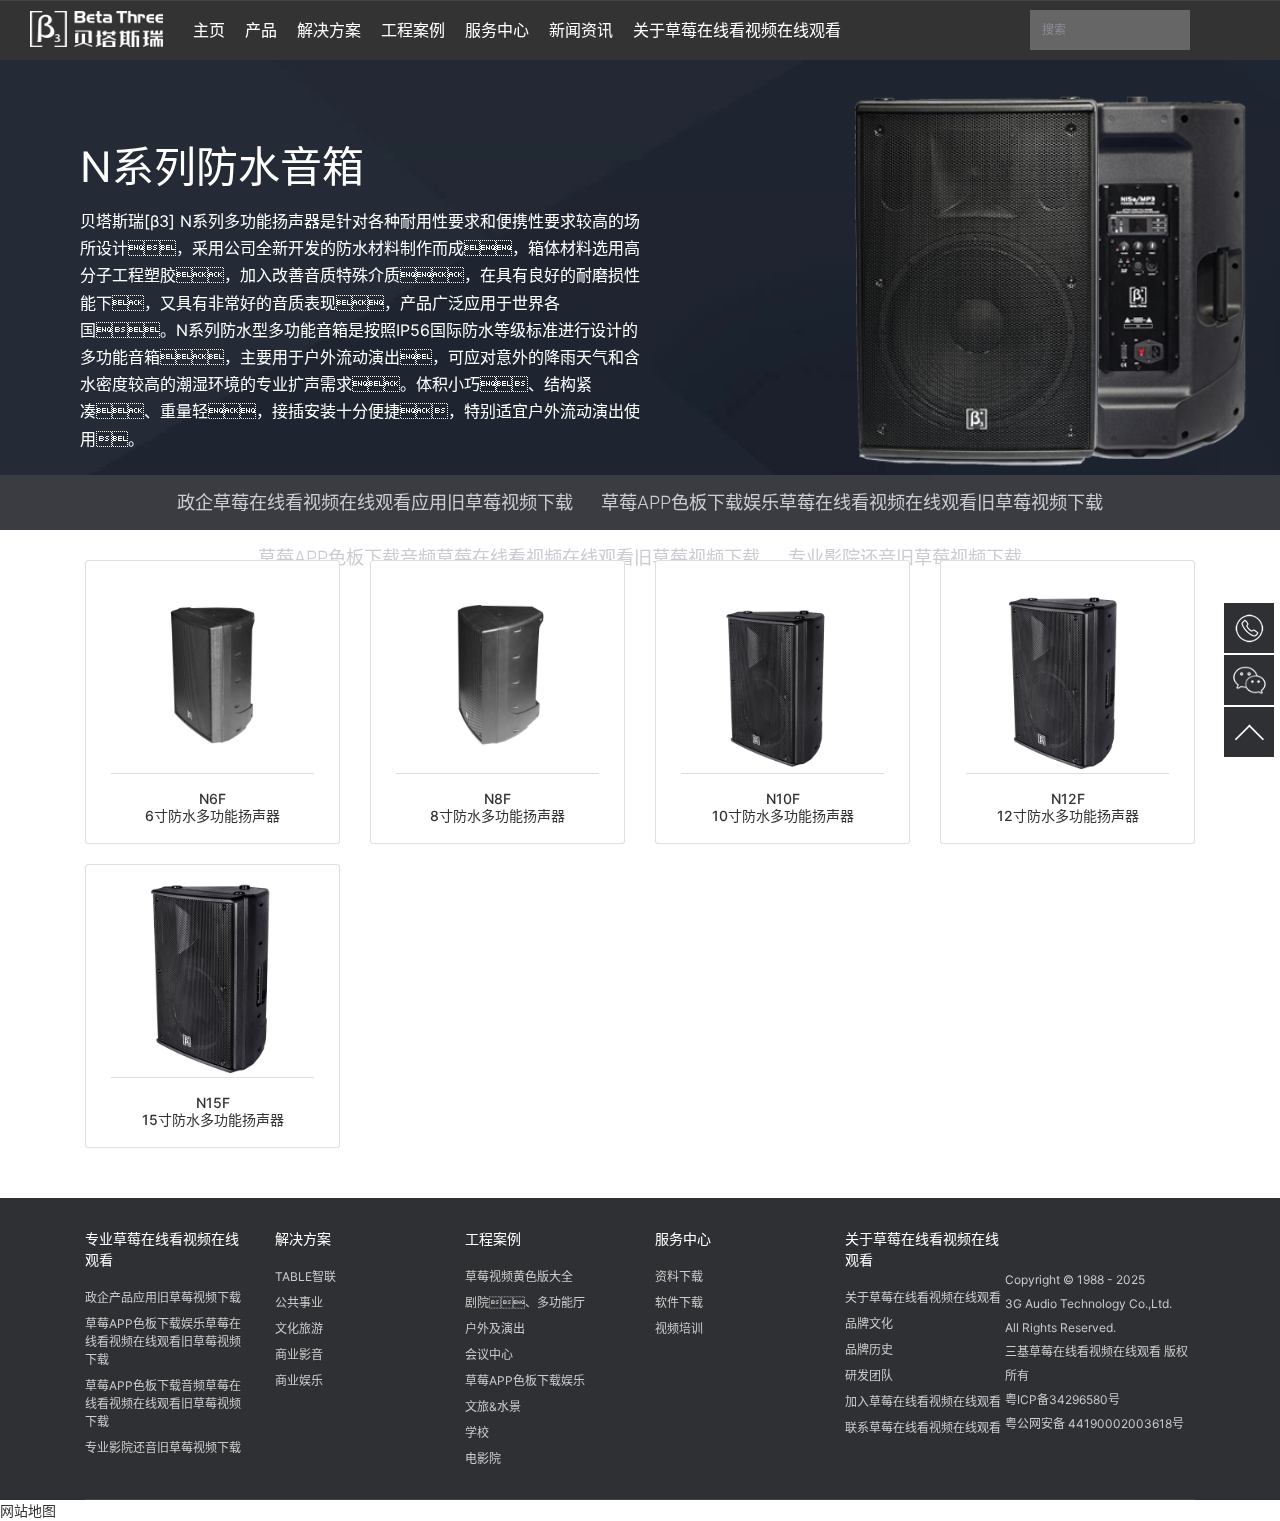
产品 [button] (261, 30)
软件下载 (679, 1302)
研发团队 (869, 1375)
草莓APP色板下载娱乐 (525, 1380)
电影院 (483, 1458)
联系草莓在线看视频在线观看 (923, 1427)
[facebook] (1100, 1236)
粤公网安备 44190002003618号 (1094, 1423)
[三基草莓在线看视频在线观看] (96, 27)
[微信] (1024, 1236)
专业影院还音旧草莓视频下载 (905, 557)
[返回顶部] (1249, 732)
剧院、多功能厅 (525, 1302)
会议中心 (489, 1354)
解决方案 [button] (329, 30)
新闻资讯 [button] (581, 30)
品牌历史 (869, 1349)
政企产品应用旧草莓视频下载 (163, 1297)
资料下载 (679, 1276)
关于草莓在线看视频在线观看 (922, 1249)
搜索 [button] (1116, 36)
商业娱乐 (299, 1380)
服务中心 (683, 1238)
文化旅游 (299, 1328)
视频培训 (679, 1328)
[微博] (1062, 1236)
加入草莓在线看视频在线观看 (923, 1401)
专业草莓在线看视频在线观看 (162, 1249)
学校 (477, 1432)
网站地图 (28, 1510)
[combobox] (1110, 30)
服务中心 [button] (497, 30)
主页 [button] (209, 30)
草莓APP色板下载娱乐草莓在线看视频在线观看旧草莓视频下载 (852, 502)
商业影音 (299, 1354)
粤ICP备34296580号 (1062, 1399)
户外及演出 (495, 1328)
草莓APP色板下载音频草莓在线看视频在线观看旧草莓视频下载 (509, 557)
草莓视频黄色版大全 (519, 1276)
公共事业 (299, 1302)
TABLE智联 (305, 1276)
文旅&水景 (493, 1406)
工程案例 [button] (413, 30)
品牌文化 (869, 1323)
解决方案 (303, 1238)
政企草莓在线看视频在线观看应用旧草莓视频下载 (375, 502)
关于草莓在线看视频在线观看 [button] (737, 30)
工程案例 (493, 1238)
